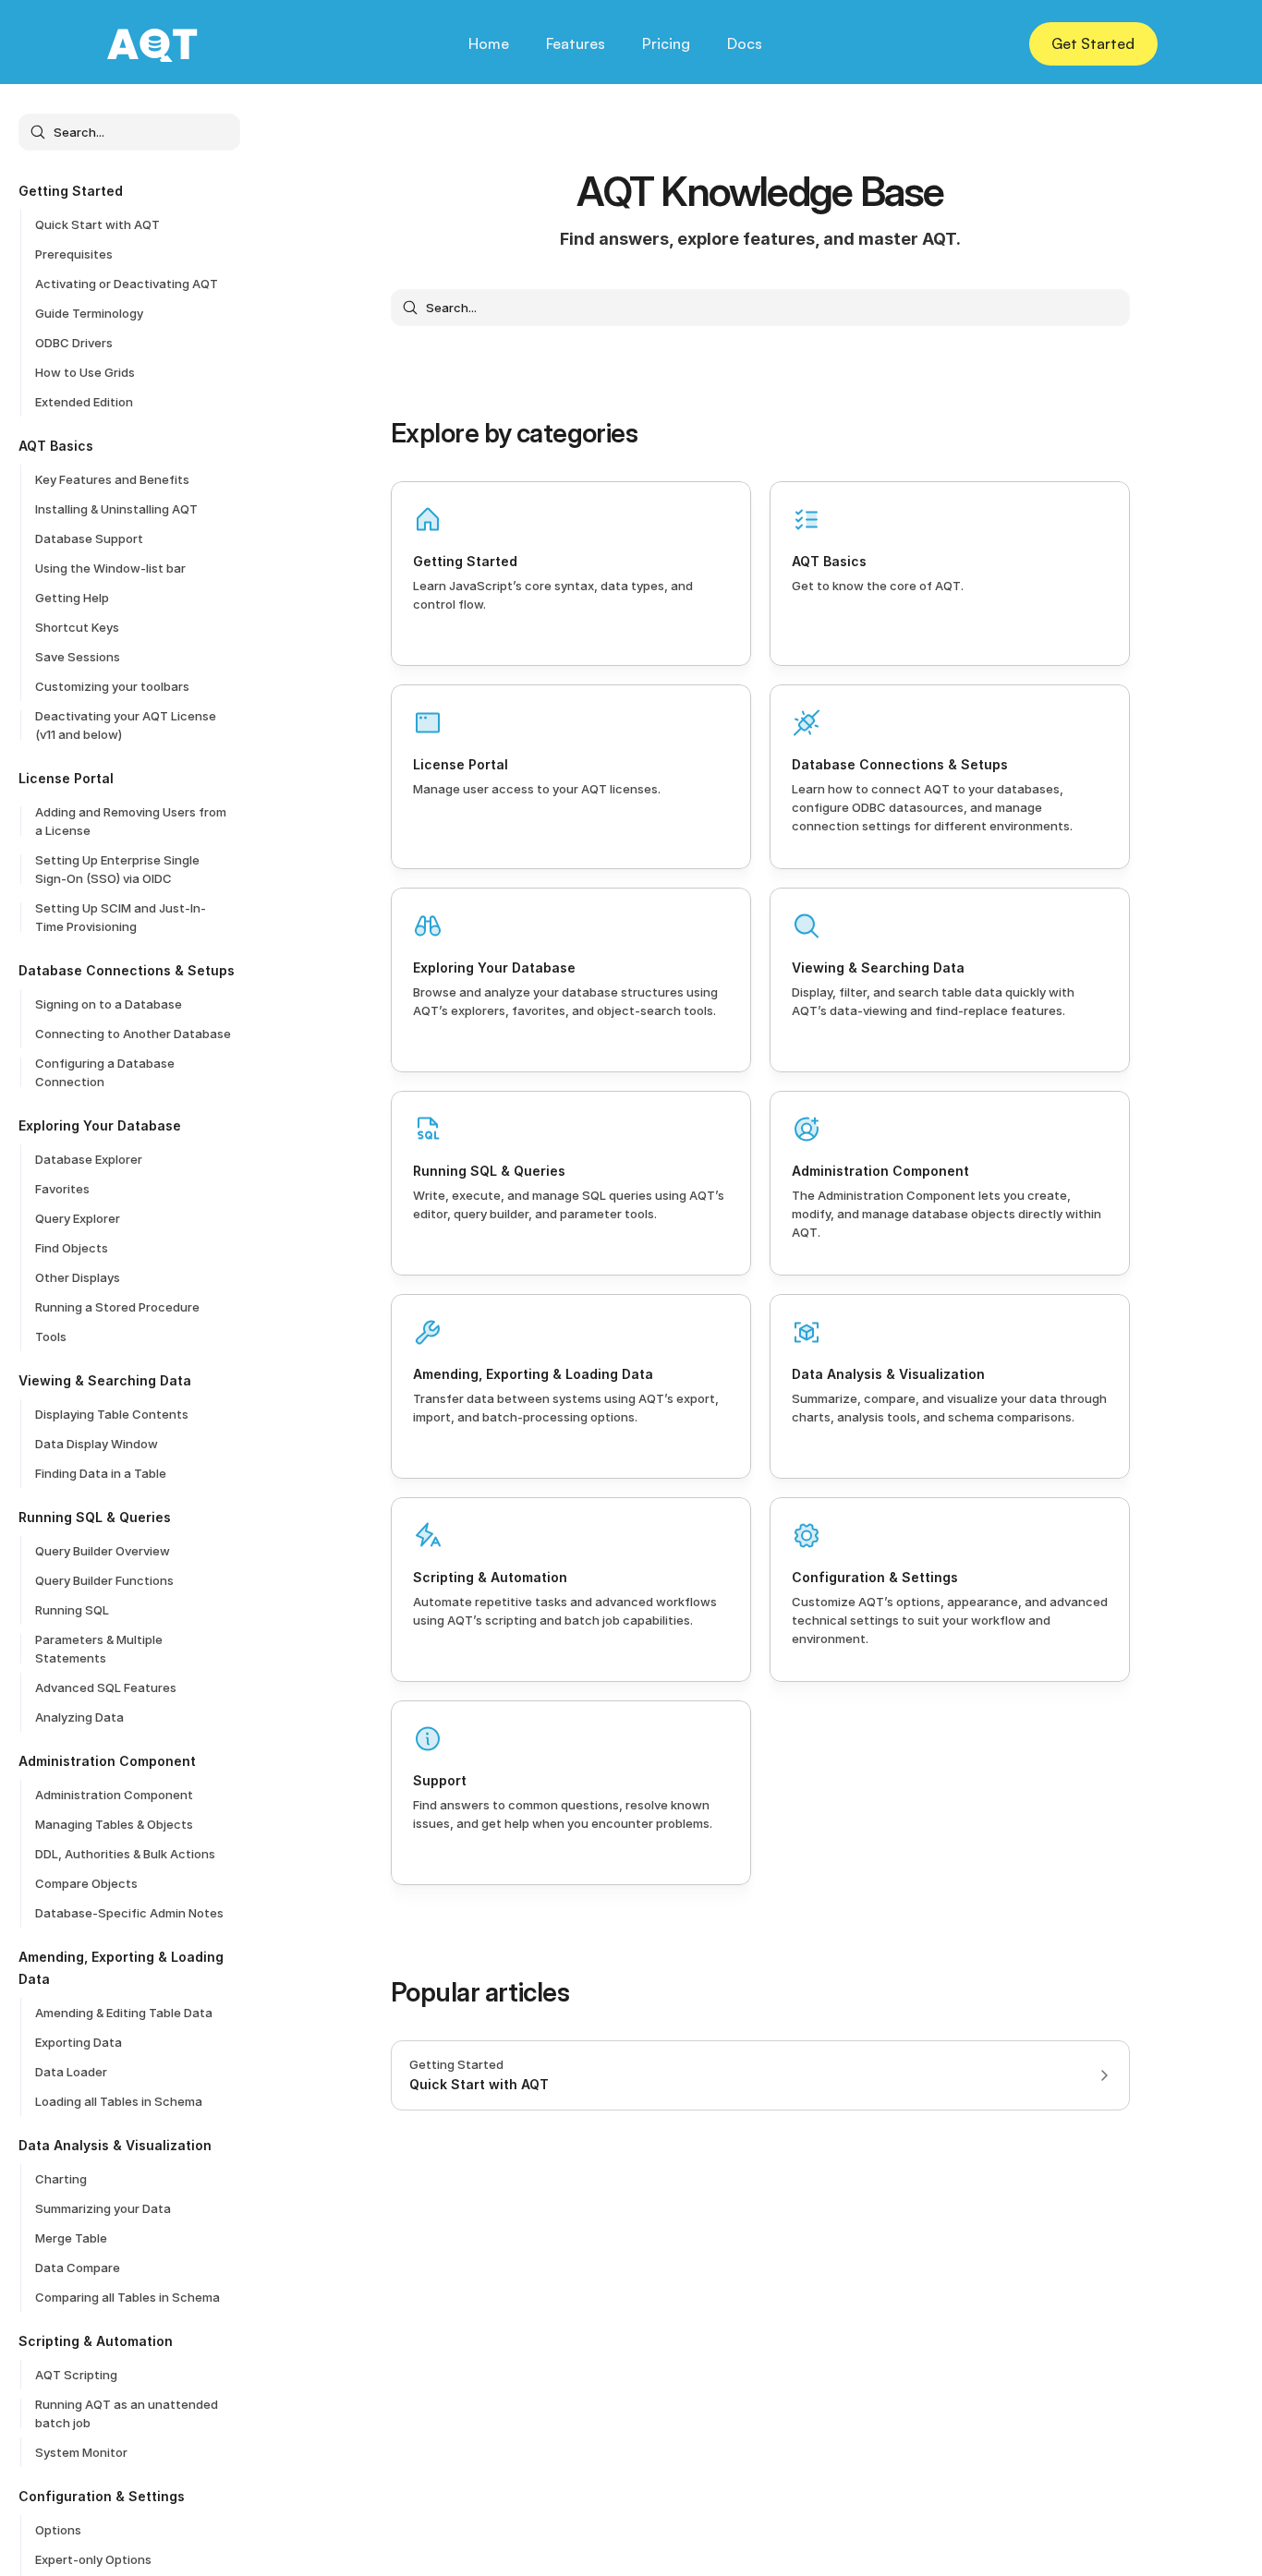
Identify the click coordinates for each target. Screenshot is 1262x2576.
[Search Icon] (129, 132)
